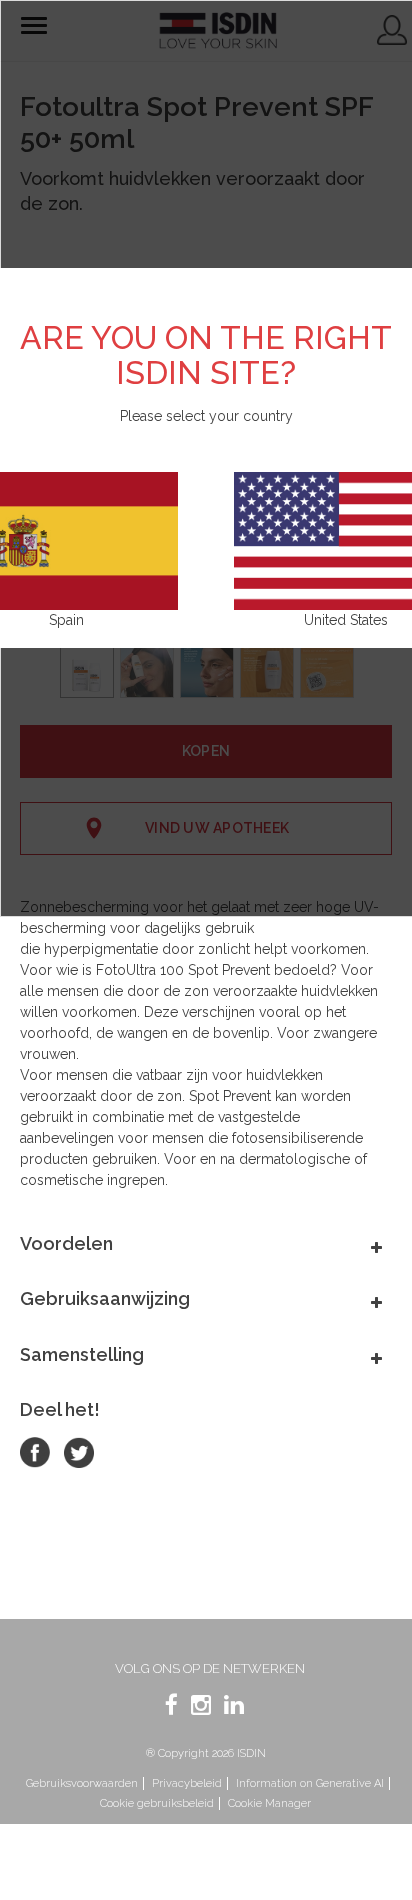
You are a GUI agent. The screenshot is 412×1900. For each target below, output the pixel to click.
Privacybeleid (187, 1783)
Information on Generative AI (310, 1783)
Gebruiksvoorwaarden (82, 1783)
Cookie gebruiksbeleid (157, 1803)
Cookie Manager (269, 1803)
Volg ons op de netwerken (210, 1668)
